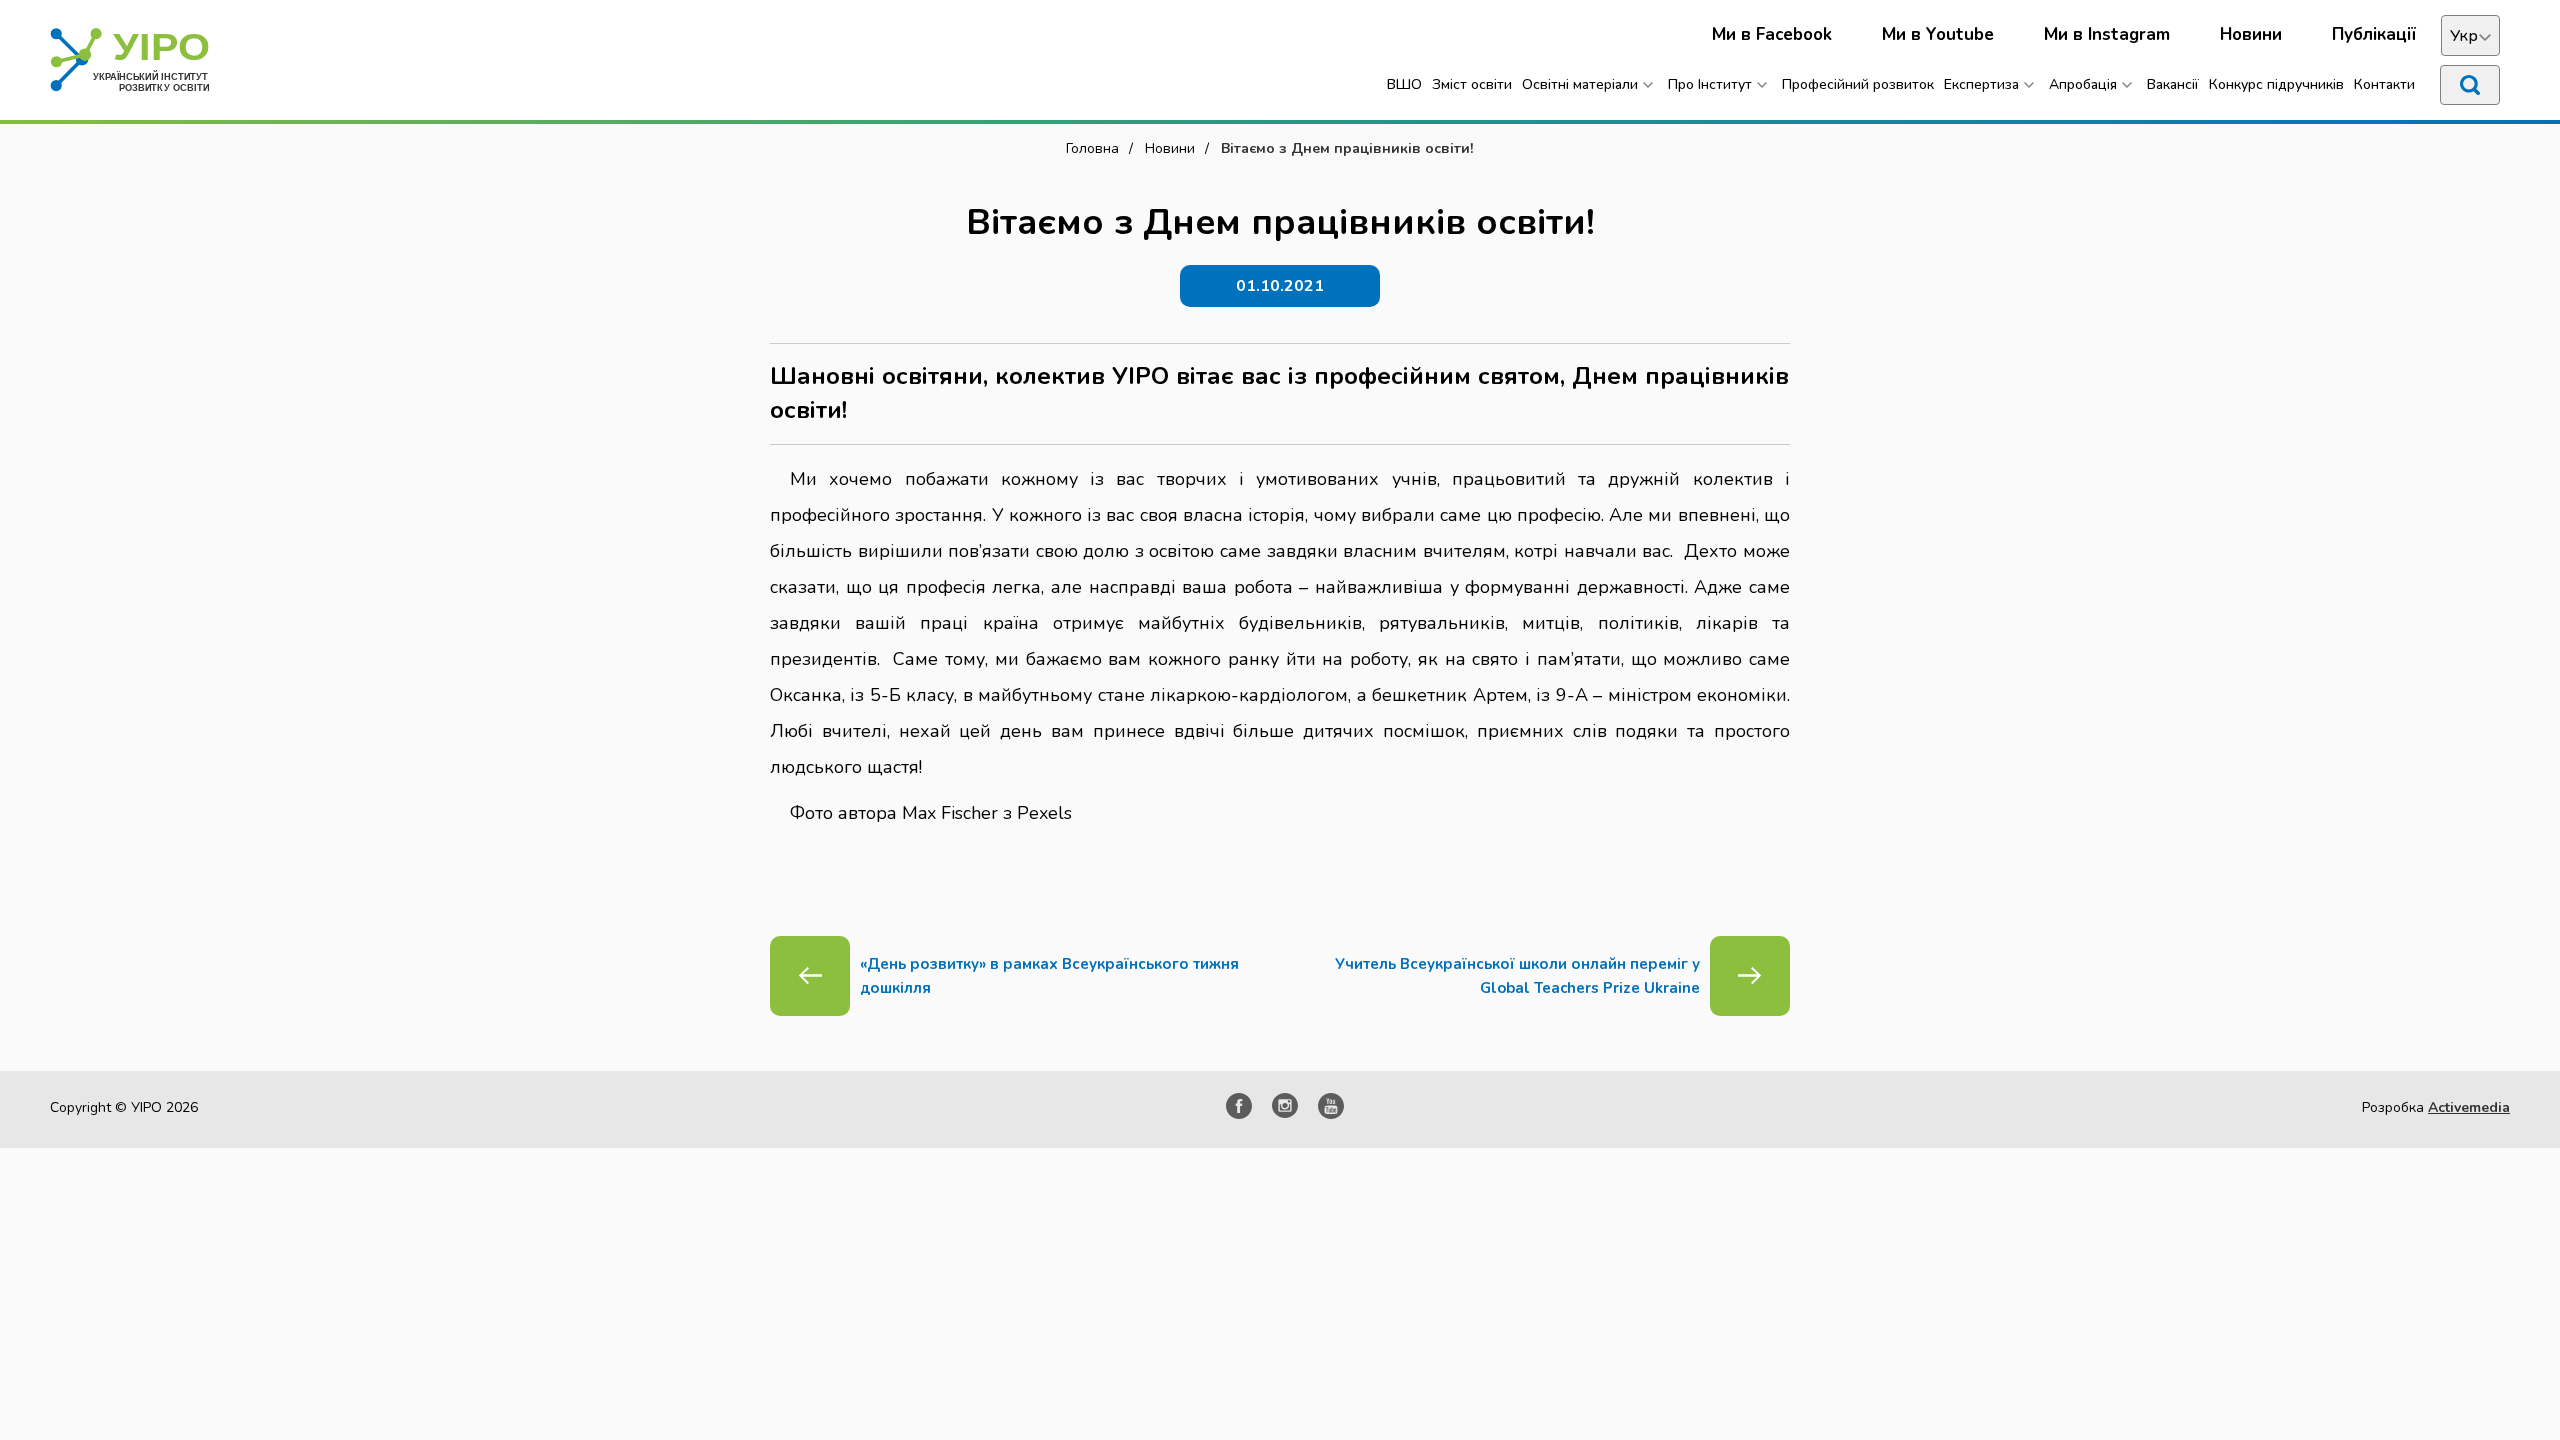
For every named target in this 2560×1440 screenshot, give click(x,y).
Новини (2251, 34)
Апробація (2083, 84)
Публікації (2374, 34)
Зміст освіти (1472, 84)
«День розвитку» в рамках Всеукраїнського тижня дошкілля (1049, 976)
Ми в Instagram (2107, 34)
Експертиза (1981, 84)
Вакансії (2173, 84)
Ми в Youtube (1938, 34)
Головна (1092, 148)
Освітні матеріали (1580, 84)
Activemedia (2469, 1107)
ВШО (1404, 84)
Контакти (2384, 84)
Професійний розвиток (1858, 84)
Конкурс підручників (2276, 84)
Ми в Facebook (1772, 34)
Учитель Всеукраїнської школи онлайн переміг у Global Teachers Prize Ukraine (1517, 976)
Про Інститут (1710, 84)
